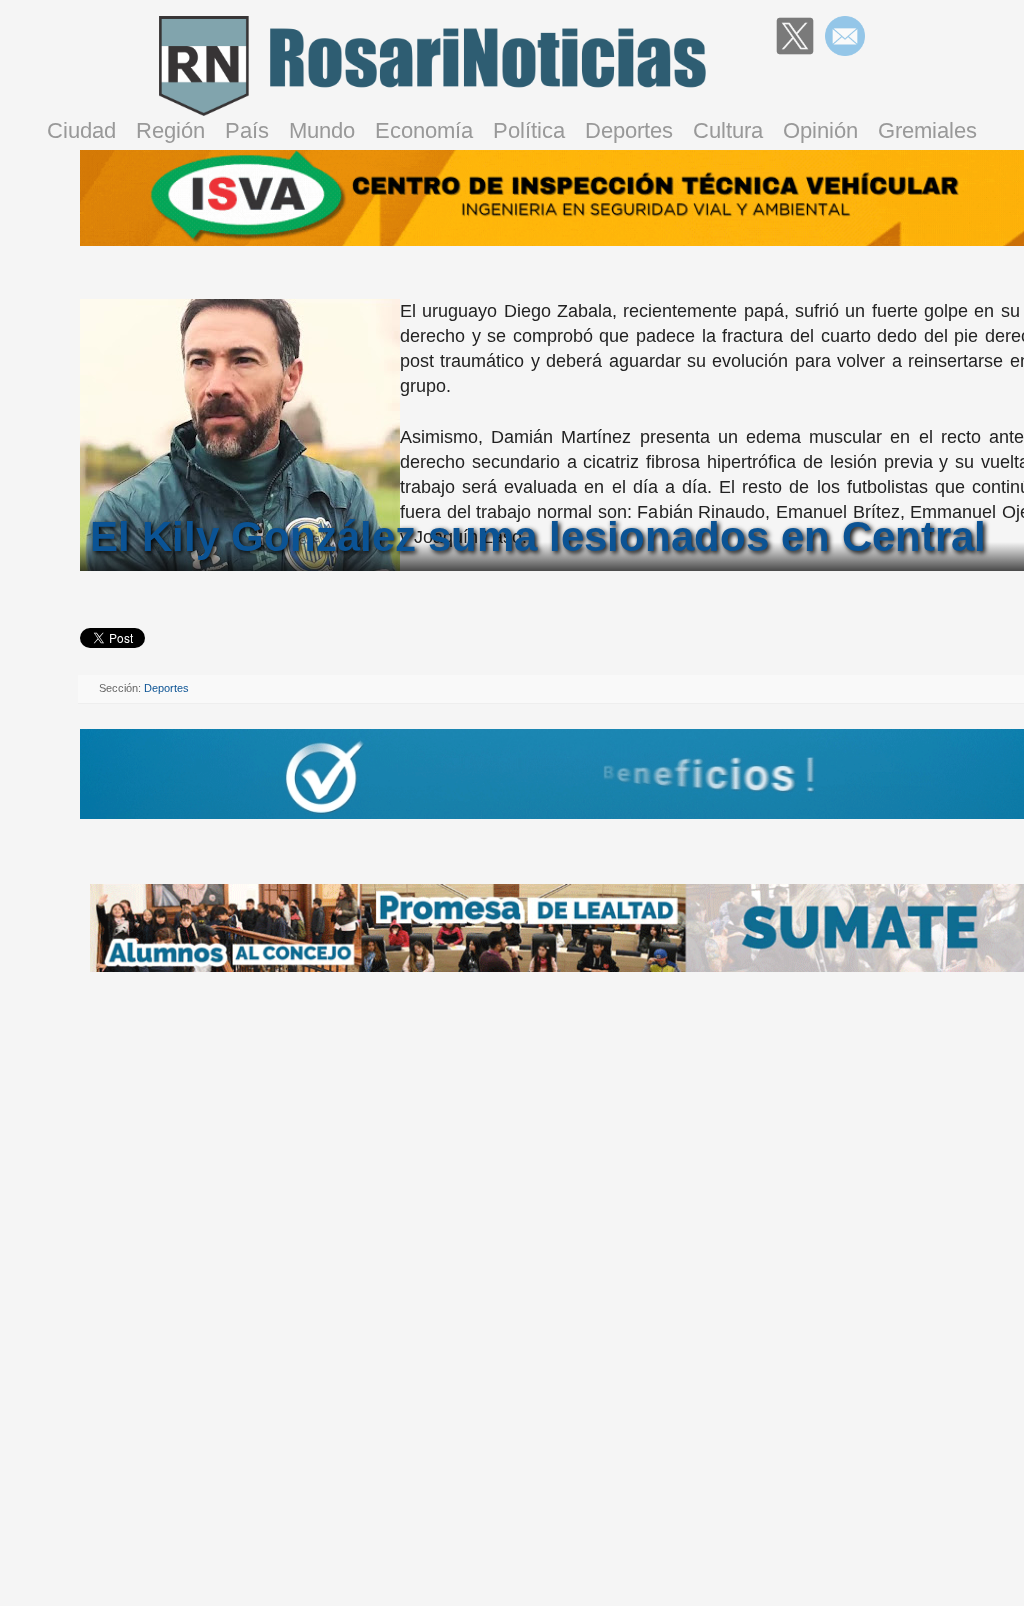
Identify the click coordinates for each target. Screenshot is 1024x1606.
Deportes (629, 130)
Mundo (322, 130)
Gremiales (927, 130)
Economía (424, 130)
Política (529, 130)
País (247, 130)
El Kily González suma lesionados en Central (538, 536)
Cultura (728, 130)
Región (170, 130)
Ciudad (81, 130)
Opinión (820, 130)
